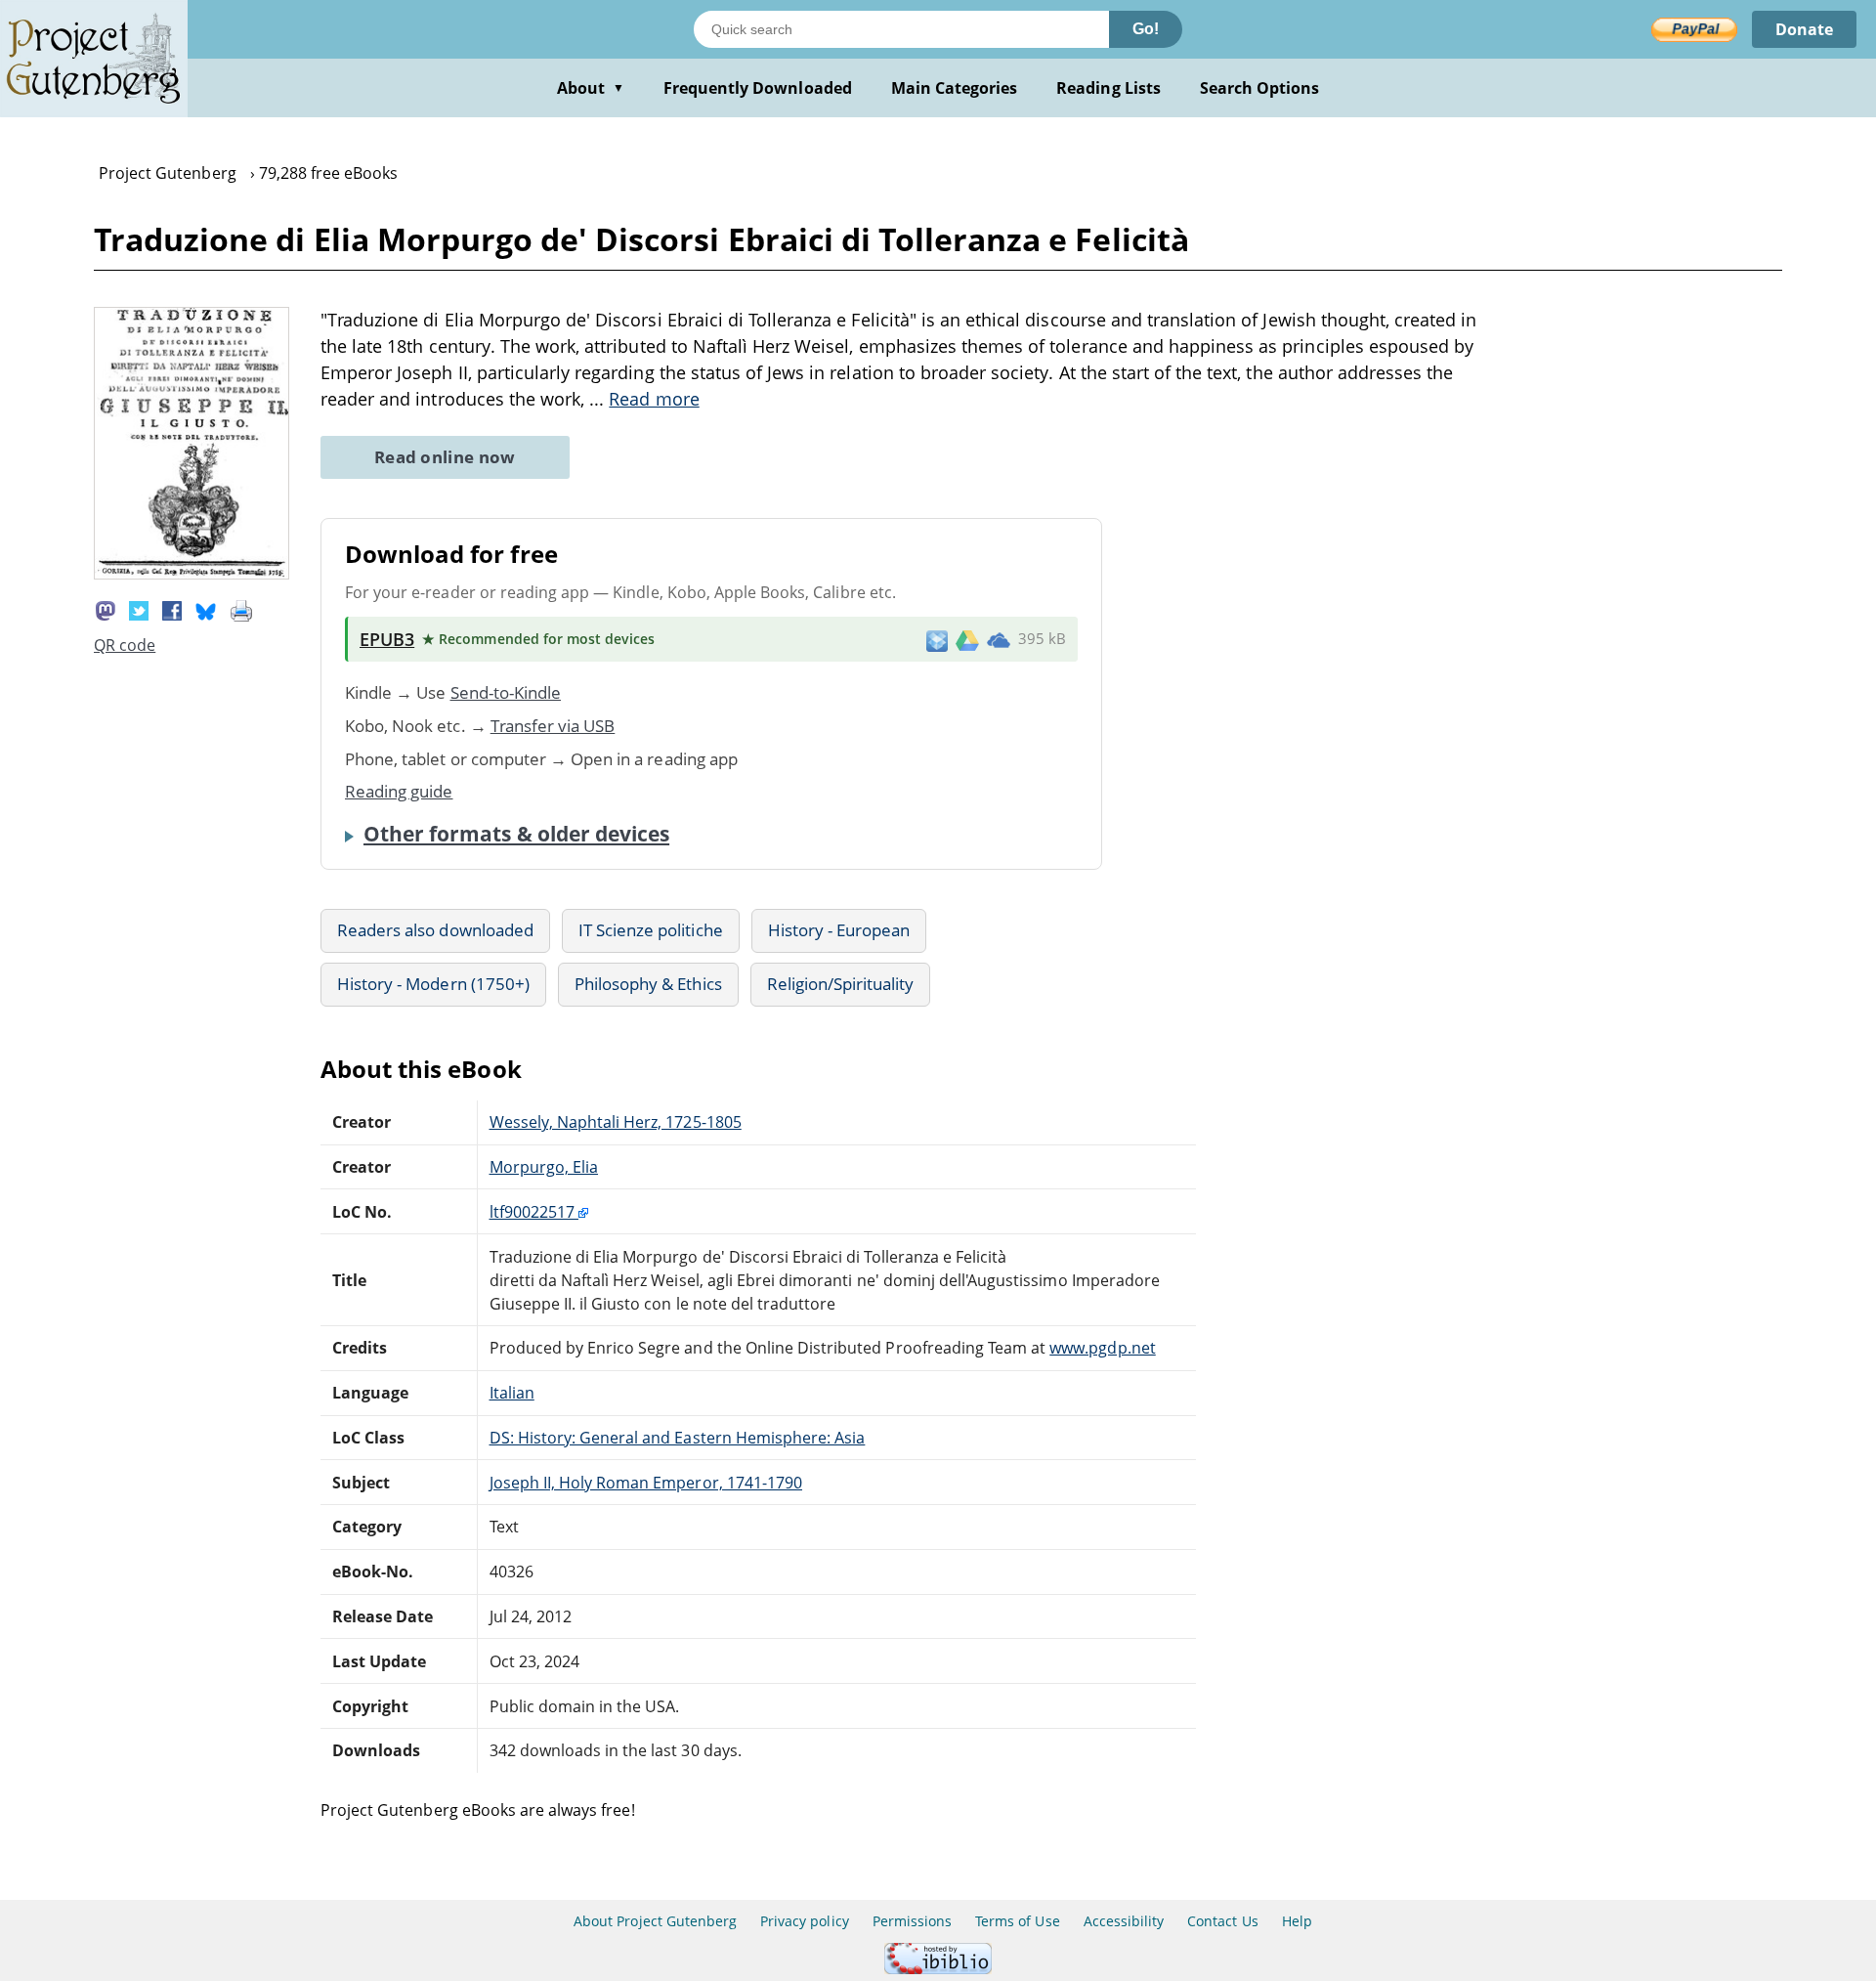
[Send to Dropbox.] (937, 640)
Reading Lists (1109, 88)
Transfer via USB (553, 726)
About (591, 88)
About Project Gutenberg (655, 1921)
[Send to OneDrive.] (999, 639)
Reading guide (399, 791)
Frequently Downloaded (758, 88)
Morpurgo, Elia (544, 1167)
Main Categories (955, 88)
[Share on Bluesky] (206, 610)
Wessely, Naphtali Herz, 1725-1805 (616, 1122)
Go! (1146, 29)
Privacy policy (805, 1921)
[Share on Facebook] (172, 610)
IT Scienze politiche (651, 930)
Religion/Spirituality (841, 984)
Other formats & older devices (516, 834)
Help (1297, 1921)
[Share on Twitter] (139, 610)
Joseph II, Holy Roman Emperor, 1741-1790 (646, 1483)
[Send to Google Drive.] (967, 639)
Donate (1804, 29)
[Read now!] (192, 574)
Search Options (1260, 88)
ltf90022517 (534, 1212)
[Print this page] (241, 610)
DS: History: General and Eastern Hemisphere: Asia (678, 1438)
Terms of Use (1017, 1921)
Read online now (445, 457)
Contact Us (1222, 1921)
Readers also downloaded (435, 930)
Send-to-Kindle (506, 692)
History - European (839, 930)
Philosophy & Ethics (648, 984)
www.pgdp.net (1102, 1348)
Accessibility (1124, 1921)
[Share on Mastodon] (106, 610)
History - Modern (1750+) (433, 984)
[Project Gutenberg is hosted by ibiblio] (938, 1969)
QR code (125, 645)
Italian (512, 1393)
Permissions (912, 1921)
